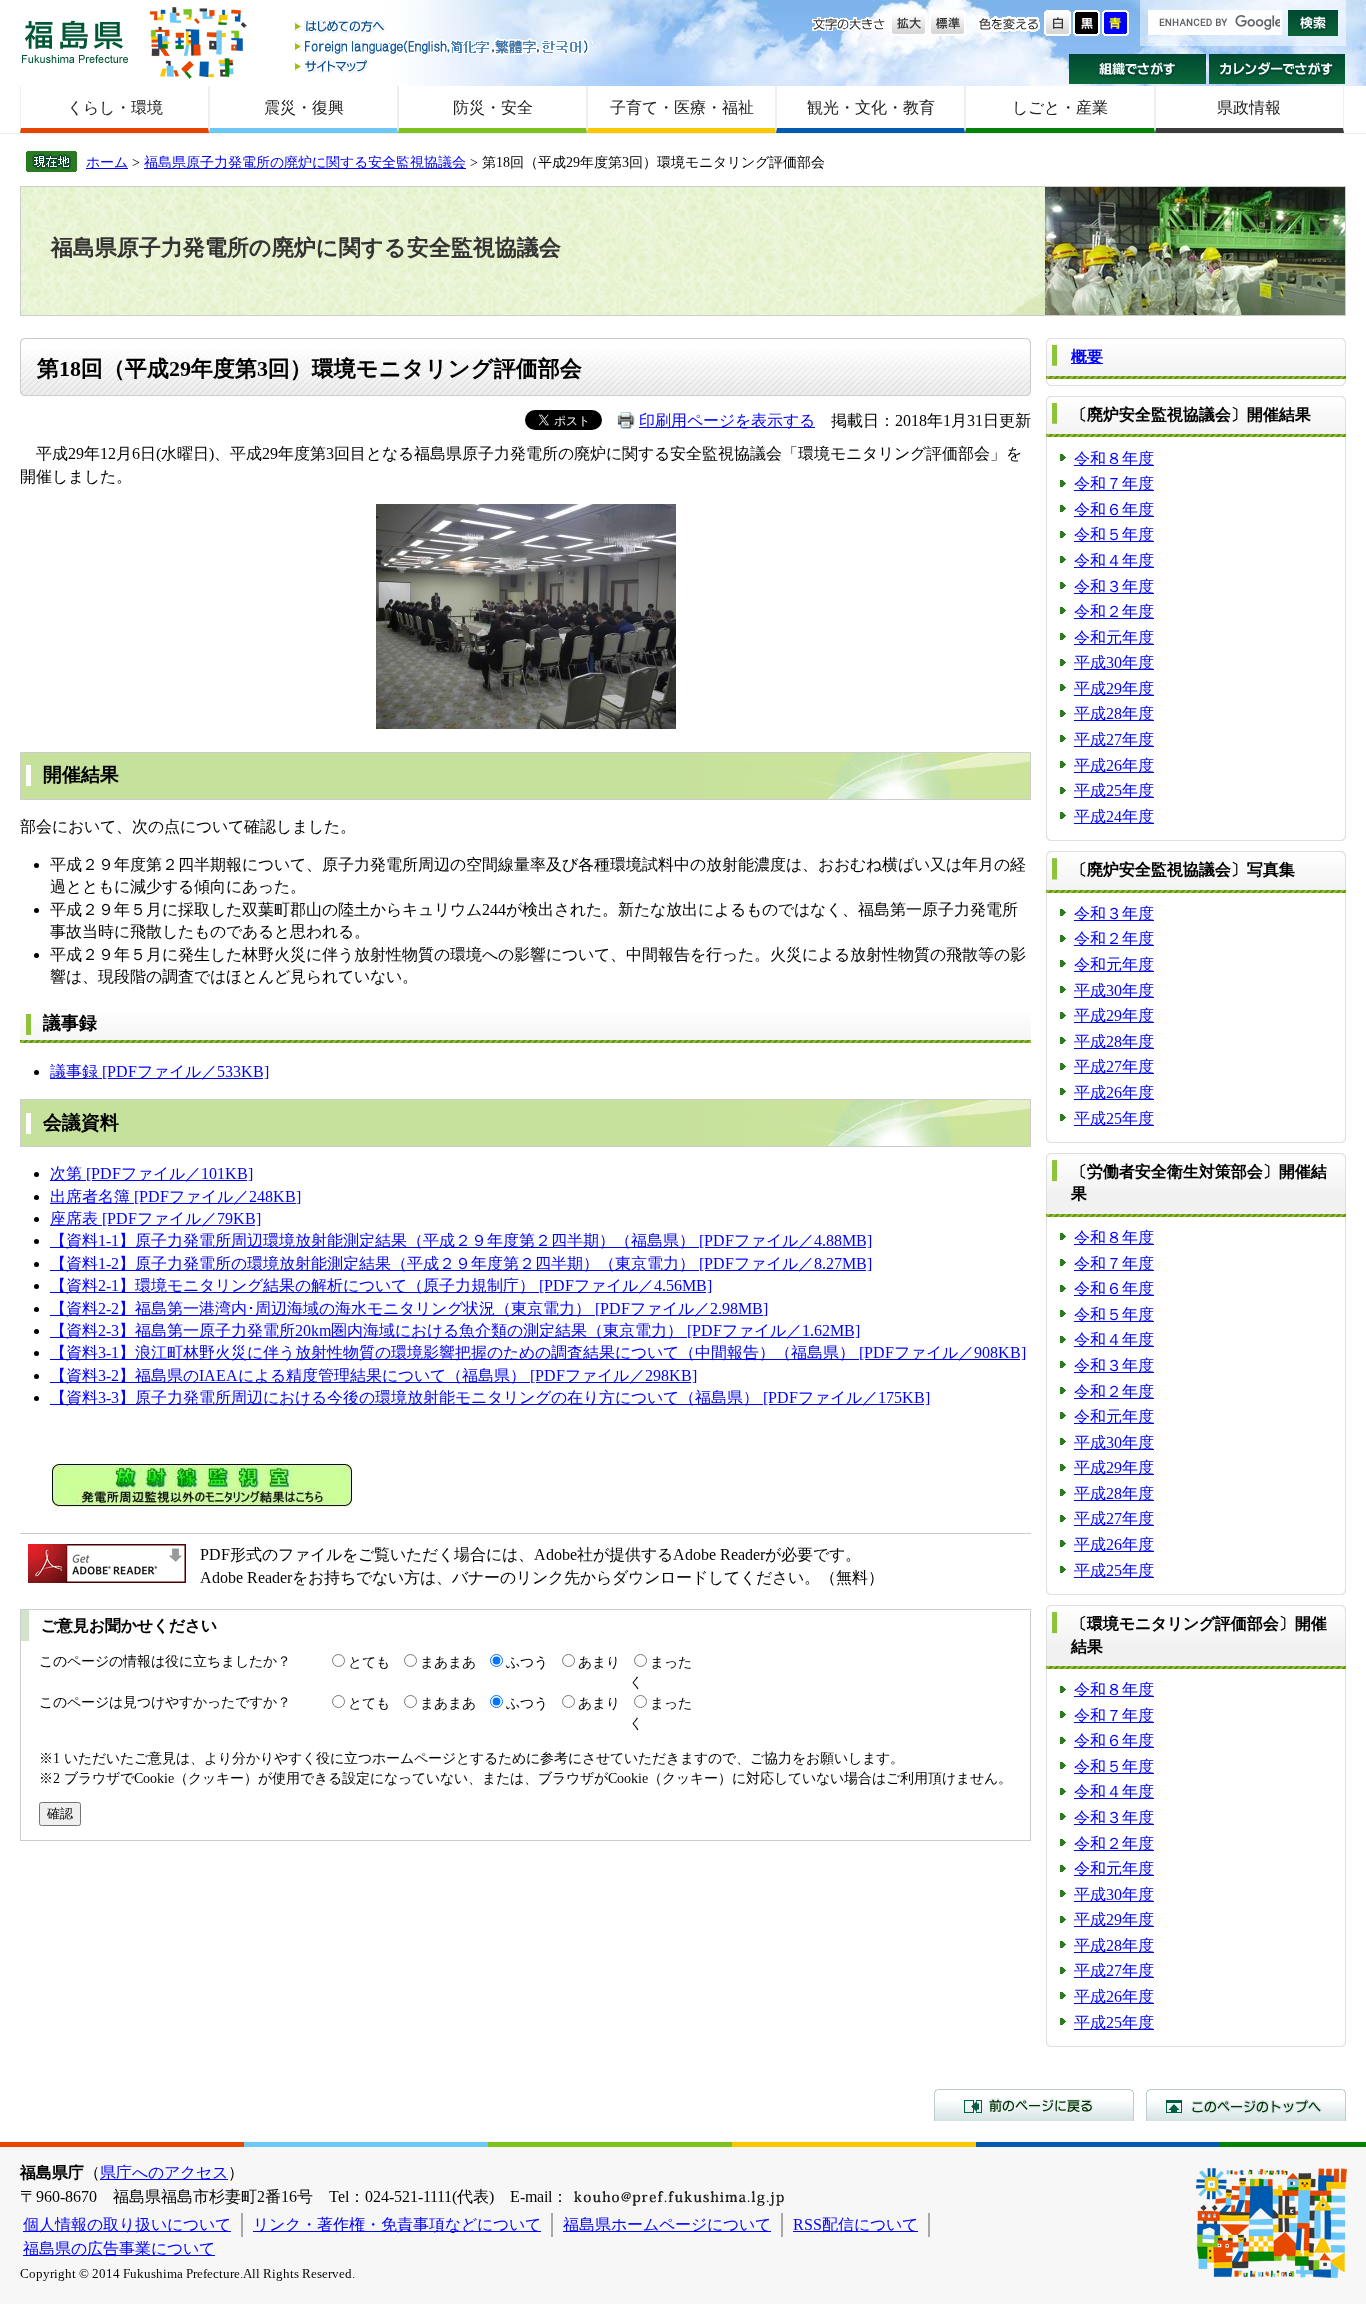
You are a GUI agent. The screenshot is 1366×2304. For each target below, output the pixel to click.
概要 (1087, 356)
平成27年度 (1114, 739)
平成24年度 (1114, 816)
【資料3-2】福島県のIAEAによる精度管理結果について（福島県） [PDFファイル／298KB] (373, 1375)
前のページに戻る (1034, 2105)
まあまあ (448, 1662)
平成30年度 (1114, 662)
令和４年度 (1114, 560)
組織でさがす (1137, 69)
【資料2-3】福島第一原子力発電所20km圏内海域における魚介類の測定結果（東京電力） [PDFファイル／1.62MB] (455, 1330)
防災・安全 (493, 107)
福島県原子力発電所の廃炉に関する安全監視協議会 (305, 162)
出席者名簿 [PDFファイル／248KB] (175, 1196)
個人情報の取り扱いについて (127, 2224)
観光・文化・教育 (871, 107)
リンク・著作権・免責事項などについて (397, 2224)
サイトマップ (443, 65)
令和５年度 (1114, 534)
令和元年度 (1114, 637)
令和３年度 (1114, 586)
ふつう (527, 1662)
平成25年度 (1114, 790)
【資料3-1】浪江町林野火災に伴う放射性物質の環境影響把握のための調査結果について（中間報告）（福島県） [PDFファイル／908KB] (538, 1352)
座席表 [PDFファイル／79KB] (155, 1218)
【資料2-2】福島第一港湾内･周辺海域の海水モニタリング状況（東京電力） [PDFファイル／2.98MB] (409, 1308)
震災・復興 (304, 107)
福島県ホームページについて (667, 2224)
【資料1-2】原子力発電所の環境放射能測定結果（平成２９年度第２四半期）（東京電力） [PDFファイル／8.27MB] (461, 1263)
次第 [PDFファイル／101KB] (151, 1173)
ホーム (107, 162)
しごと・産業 (1060, 107)
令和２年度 (1114, 611)
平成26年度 (1114, 765)
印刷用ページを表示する (727, 420)
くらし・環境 (115, 107)
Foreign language (443, 46)
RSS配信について (855, 2224)
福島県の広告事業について (119, 2248)
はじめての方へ (443, 27)
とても (369, 1662)
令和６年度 (1114, 509)
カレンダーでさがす (1277, 69)
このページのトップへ (1246, 2105)
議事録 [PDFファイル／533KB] (159, 1071)
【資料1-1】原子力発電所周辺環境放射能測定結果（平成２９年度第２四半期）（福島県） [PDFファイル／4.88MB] (461, 1240)
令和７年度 (1114, 483)
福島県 (75, 41)
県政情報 (1249, 107)
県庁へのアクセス (164, 2172)
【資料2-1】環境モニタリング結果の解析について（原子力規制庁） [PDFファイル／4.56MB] (381, 1285)
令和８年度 (1114, 458)
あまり (599, 1662)
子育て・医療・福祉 (682, 107)
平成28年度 (1114, 713)
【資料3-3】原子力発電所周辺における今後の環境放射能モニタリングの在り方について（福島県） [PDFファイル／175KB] (490, 1397)
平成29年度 (1114, 688)
